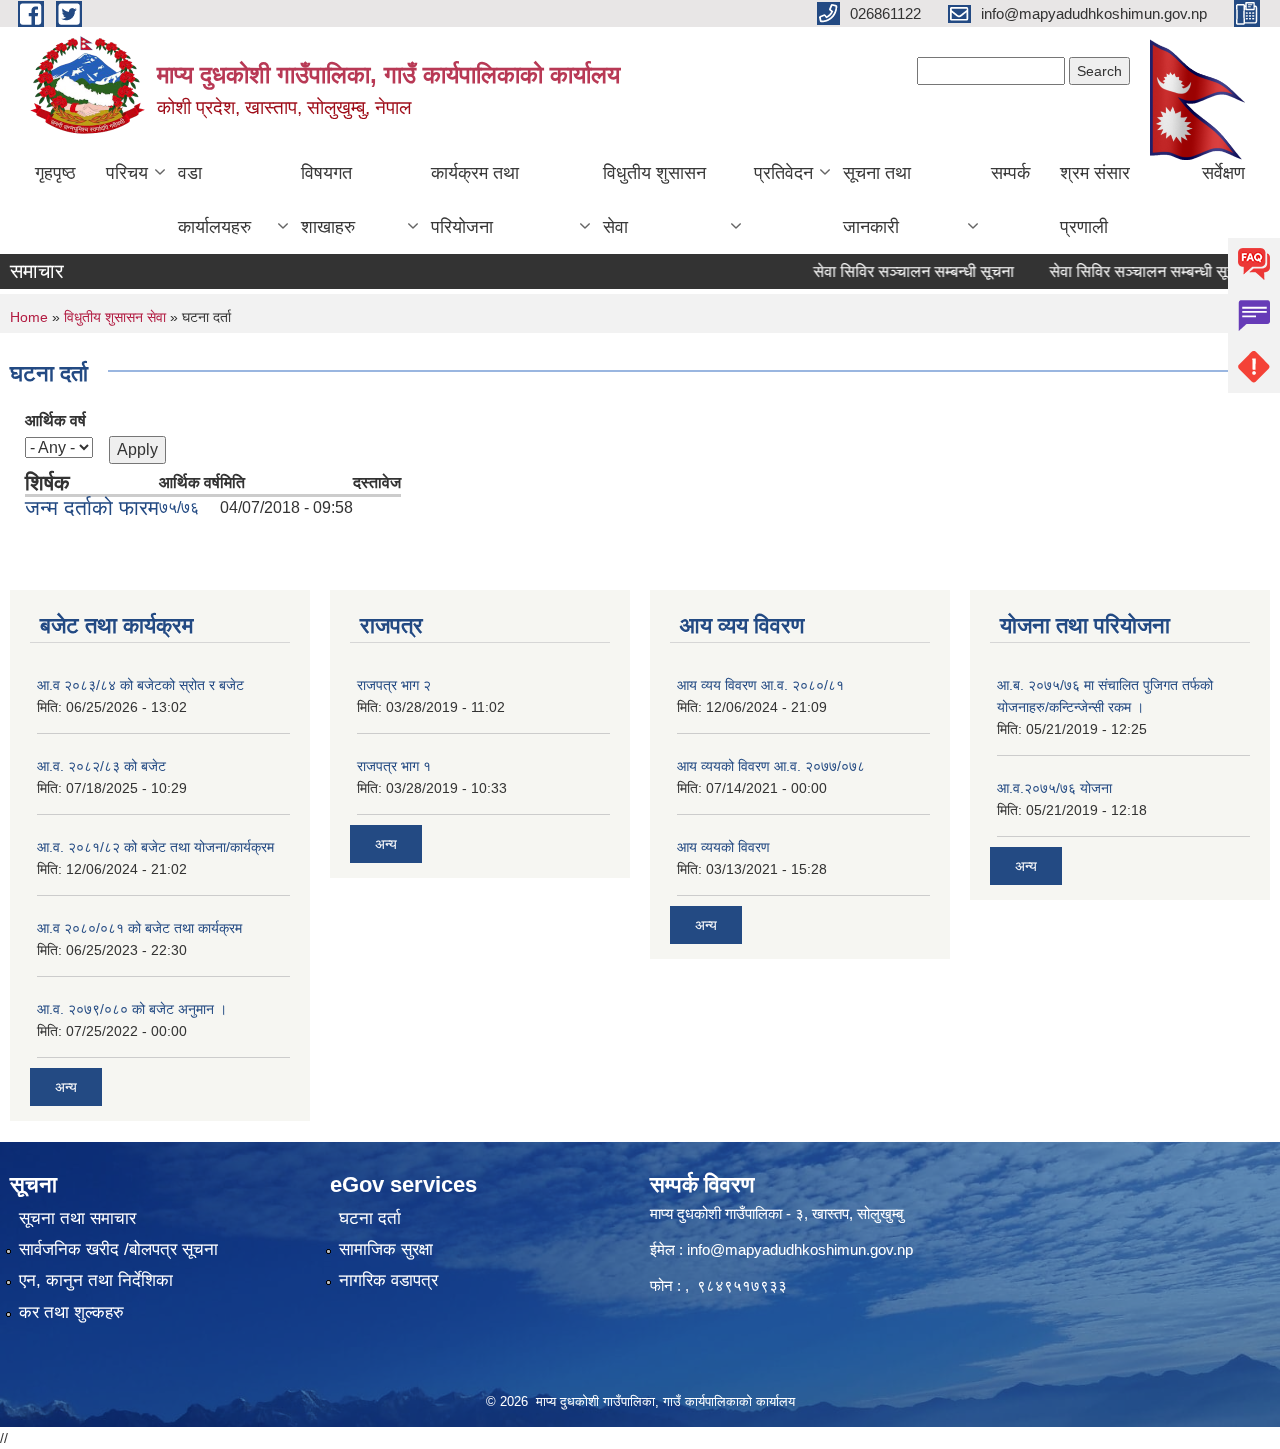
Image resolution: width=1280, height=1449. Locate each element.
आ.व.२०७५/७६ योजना (1054, 788)
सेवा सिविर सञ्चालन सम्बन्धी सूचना (892, 271)
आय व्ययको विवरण (723, 847)
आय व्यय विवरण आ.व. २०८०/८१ (760, 685)
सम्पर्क (1010, 173)
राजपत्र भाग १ (394, 766)
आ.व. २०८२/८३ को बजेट (101, 766)
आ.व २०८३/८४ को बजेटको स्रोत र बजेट (140, 685)
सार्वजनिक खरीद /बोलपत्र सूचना (118, 1249)
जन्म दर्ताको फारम (92, 507)
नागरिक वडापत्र (388, 1280)
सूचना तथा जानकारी (877, 200)
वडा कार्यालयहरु (214, 200)
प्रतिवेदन (783, 173)
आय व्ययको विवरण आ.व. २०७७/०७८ (771, 766)
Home (29, 317)
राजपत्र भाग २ (394, 685)
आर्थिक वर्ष (55, 420)
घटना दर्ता (370, 1218)
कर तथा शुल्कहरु (71, 1312)
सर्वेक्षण (1223, 173)
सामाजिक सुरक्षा (386, 1249)
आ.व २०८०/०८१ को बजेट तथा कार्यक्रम (139, 928)
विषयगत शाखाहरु (328, 200)
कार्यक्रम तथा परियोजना (475, 200)
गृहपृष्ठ (55, 173)
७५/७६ (179, 507)
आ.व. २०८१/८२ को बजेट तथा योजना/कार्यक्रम (155, 847)
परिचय (127, 173)
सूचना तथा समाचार (77, 1218)
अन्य (66, 1087)
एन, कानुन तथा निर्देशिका (96, 1280)
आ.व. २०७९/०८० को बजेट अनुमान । (132, 1009)
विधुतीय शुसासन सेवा (654, 200)
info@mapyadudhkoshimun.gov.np (800, 1249)
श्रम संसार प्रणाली (1095, 200)
